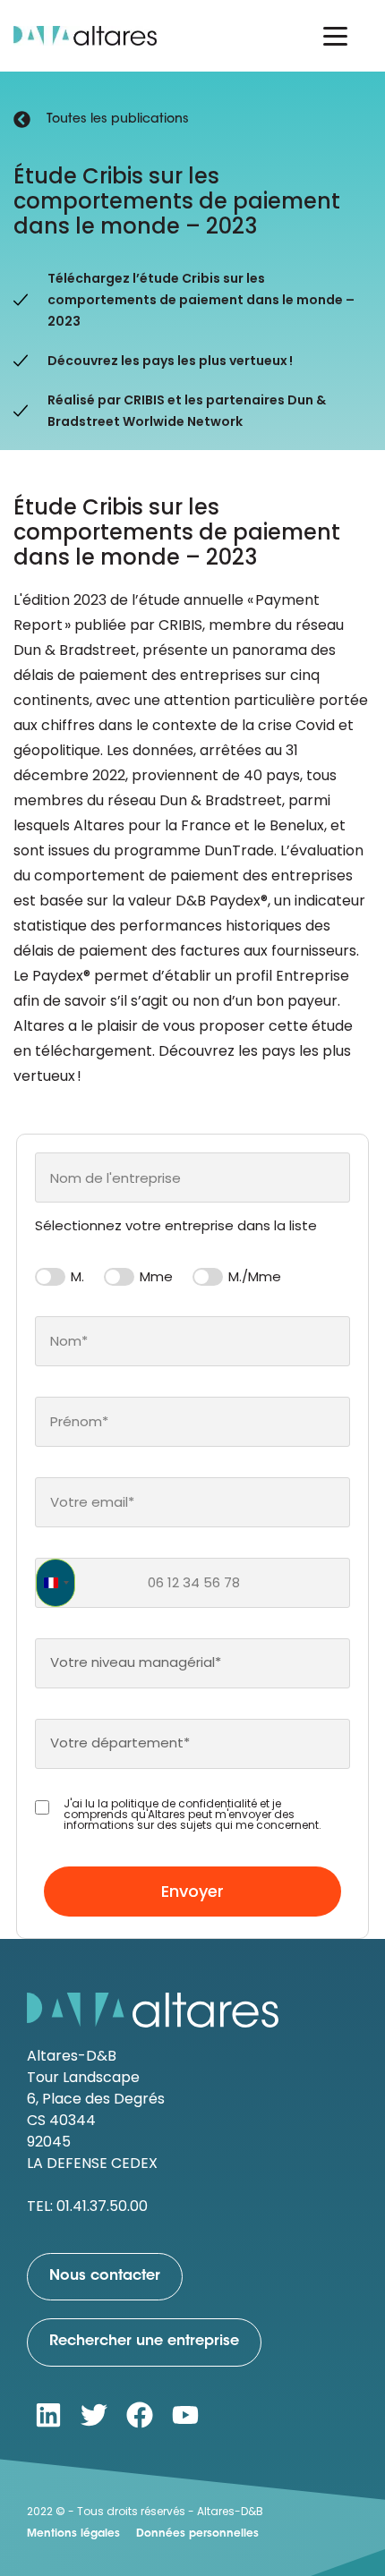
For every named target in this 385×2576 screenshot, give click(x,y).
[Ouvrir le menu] (335, 36)
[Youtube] (185, 2415)
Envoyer (192, 1891)
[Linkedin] (48, 2415)
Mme (156, 1276)
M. (77, 1276)
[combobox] (192, 1177)
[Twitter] (94, 2415)
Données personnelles (197, 2534)
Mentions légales (73, 2534)
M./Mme (255, 1276)
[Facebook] (140, 2415)
